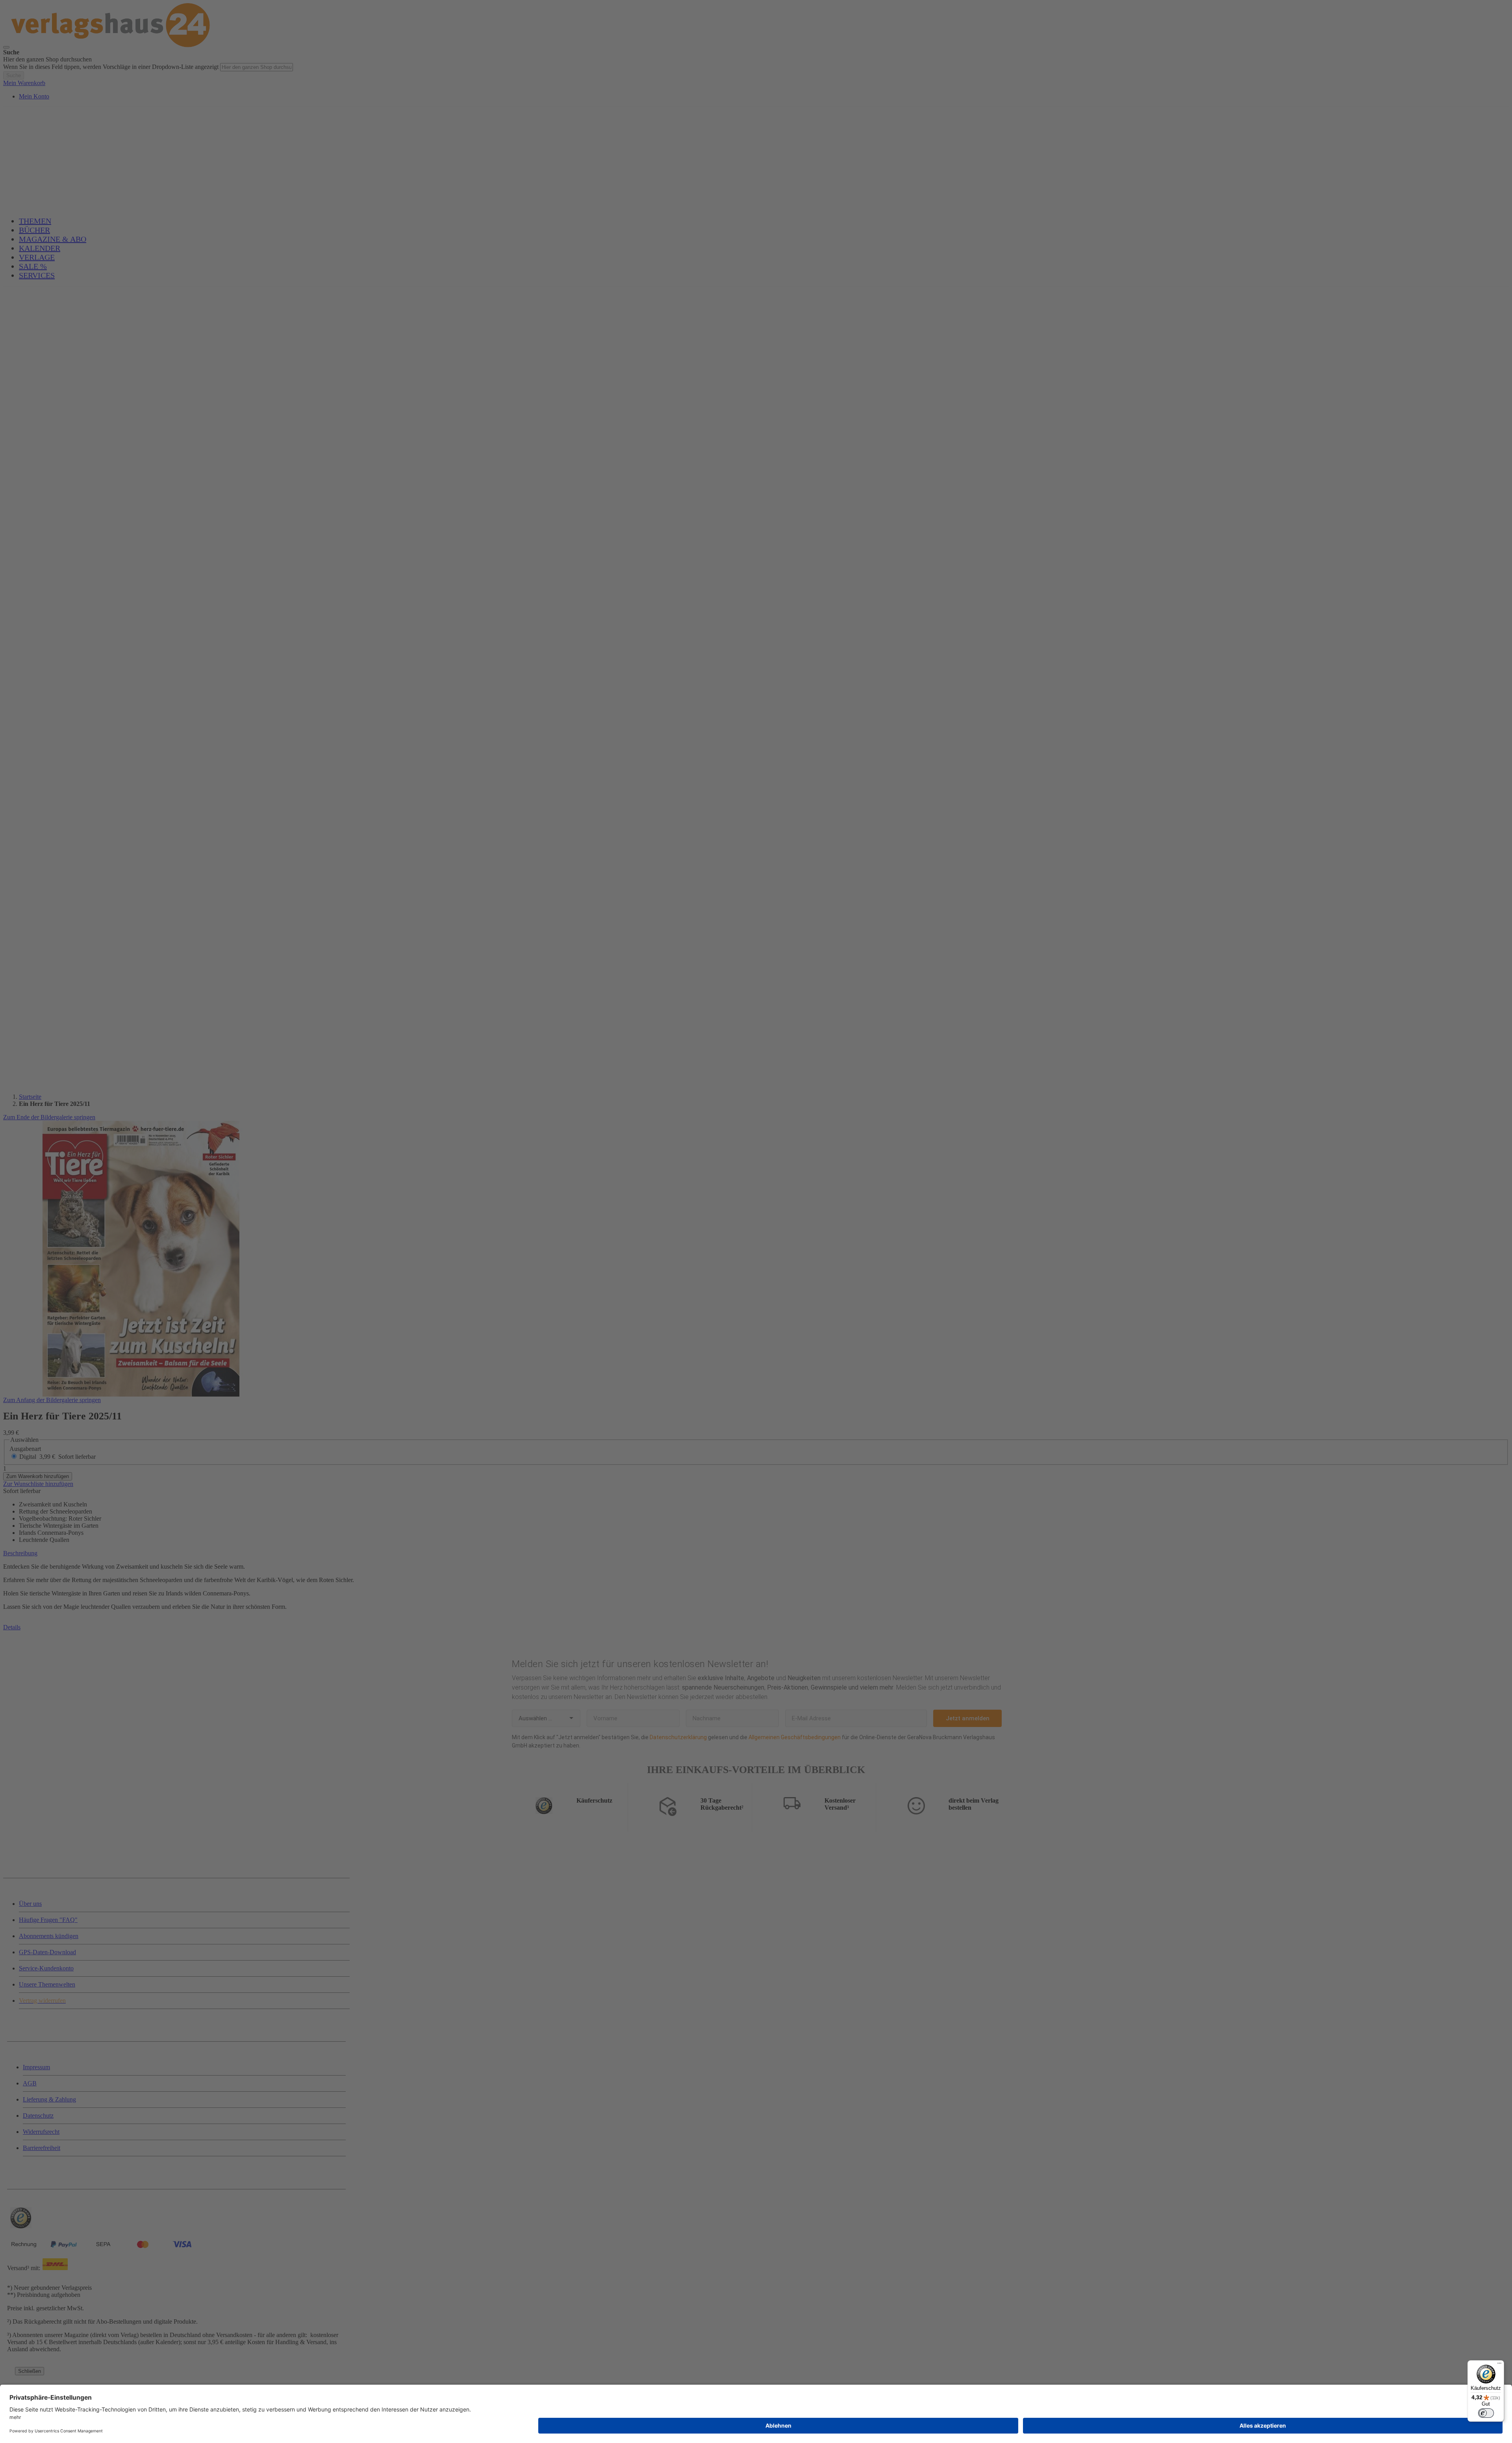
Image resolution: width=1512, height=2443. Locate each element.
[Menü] (1499, 2365)
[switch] (1486, 2413)
